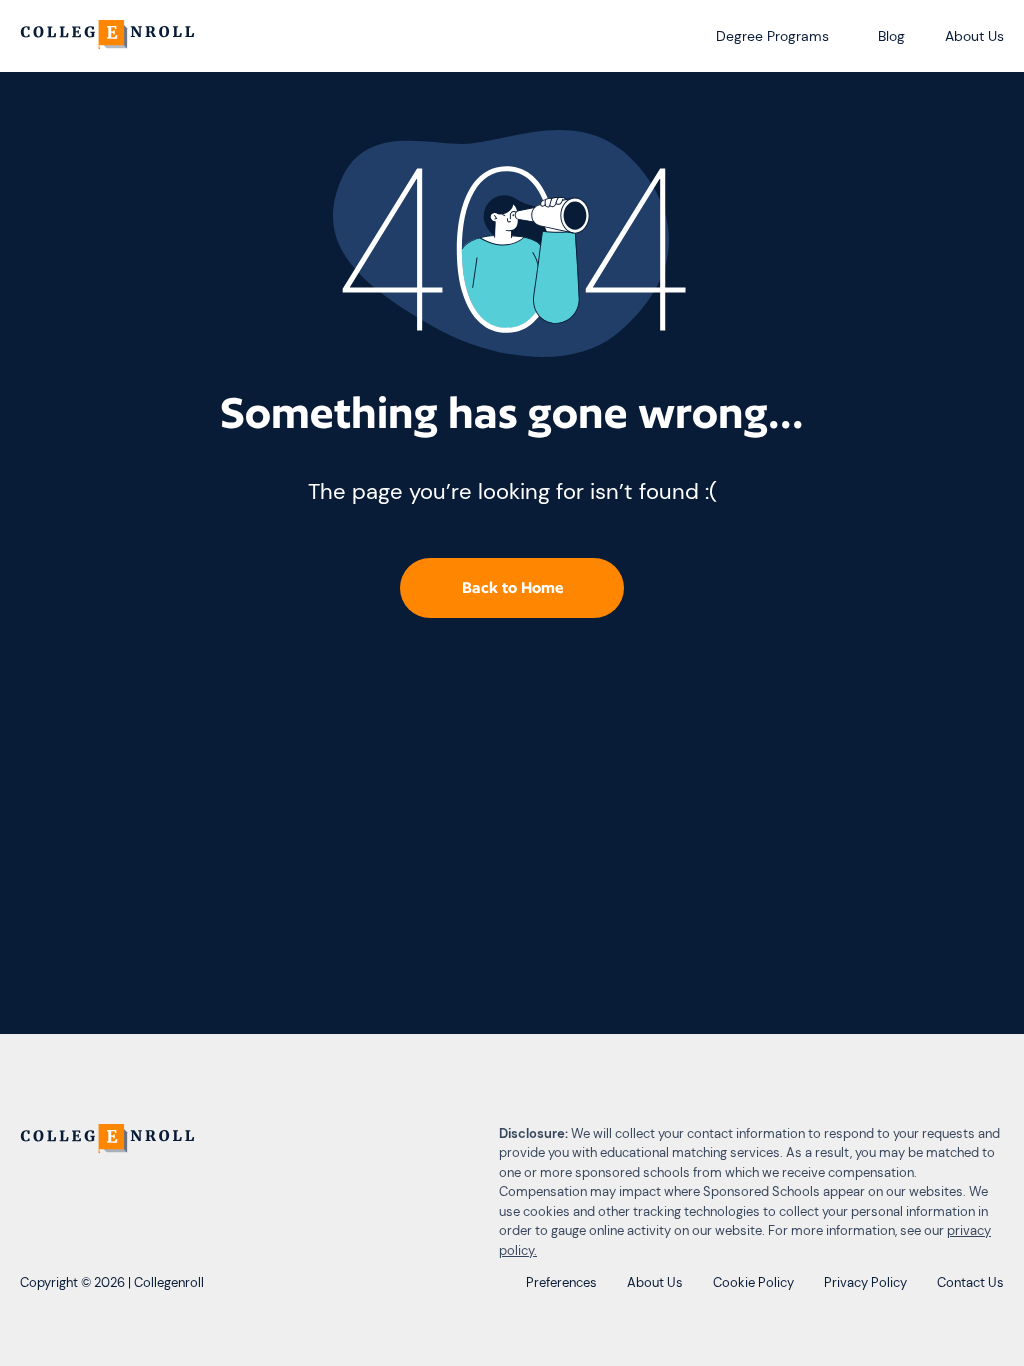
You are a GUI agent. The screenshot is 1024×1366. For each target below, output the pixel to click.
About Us (974, 36)
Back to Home (512, 587)
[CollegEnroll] (109, 36)
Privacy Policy (865, 1282)
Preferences (561, 1282)
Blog (891, 36)
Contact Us (970, 1282)
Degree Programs (772, 36)
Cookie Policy (753, 1282)
